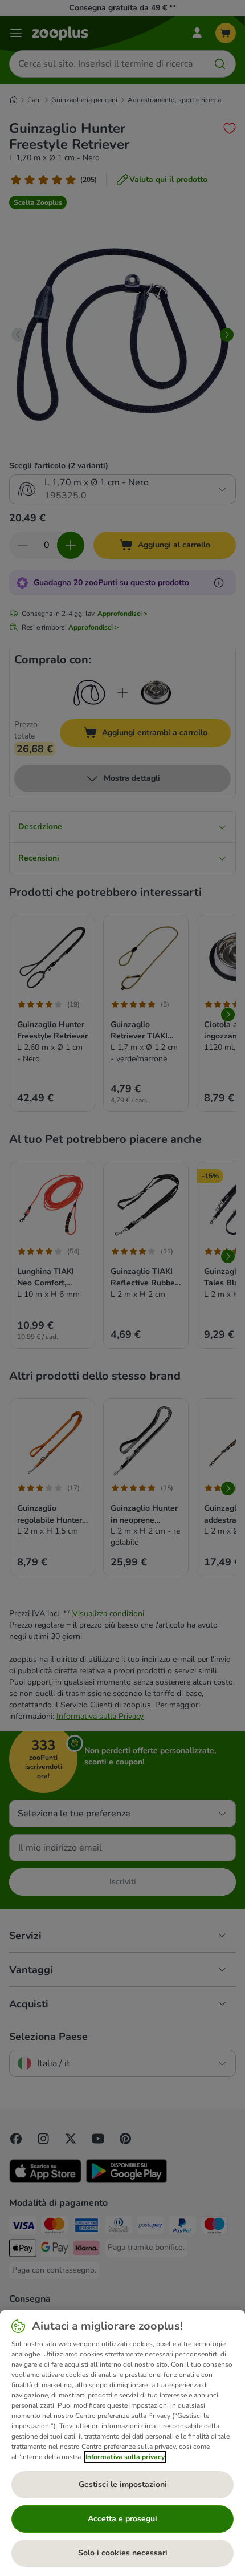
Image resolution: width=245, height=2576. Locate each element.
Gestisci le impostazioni (123, 2484)
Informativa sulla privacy (125, 2457)
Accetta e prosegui (122, 2519)
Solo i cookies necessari (123, 2553)
